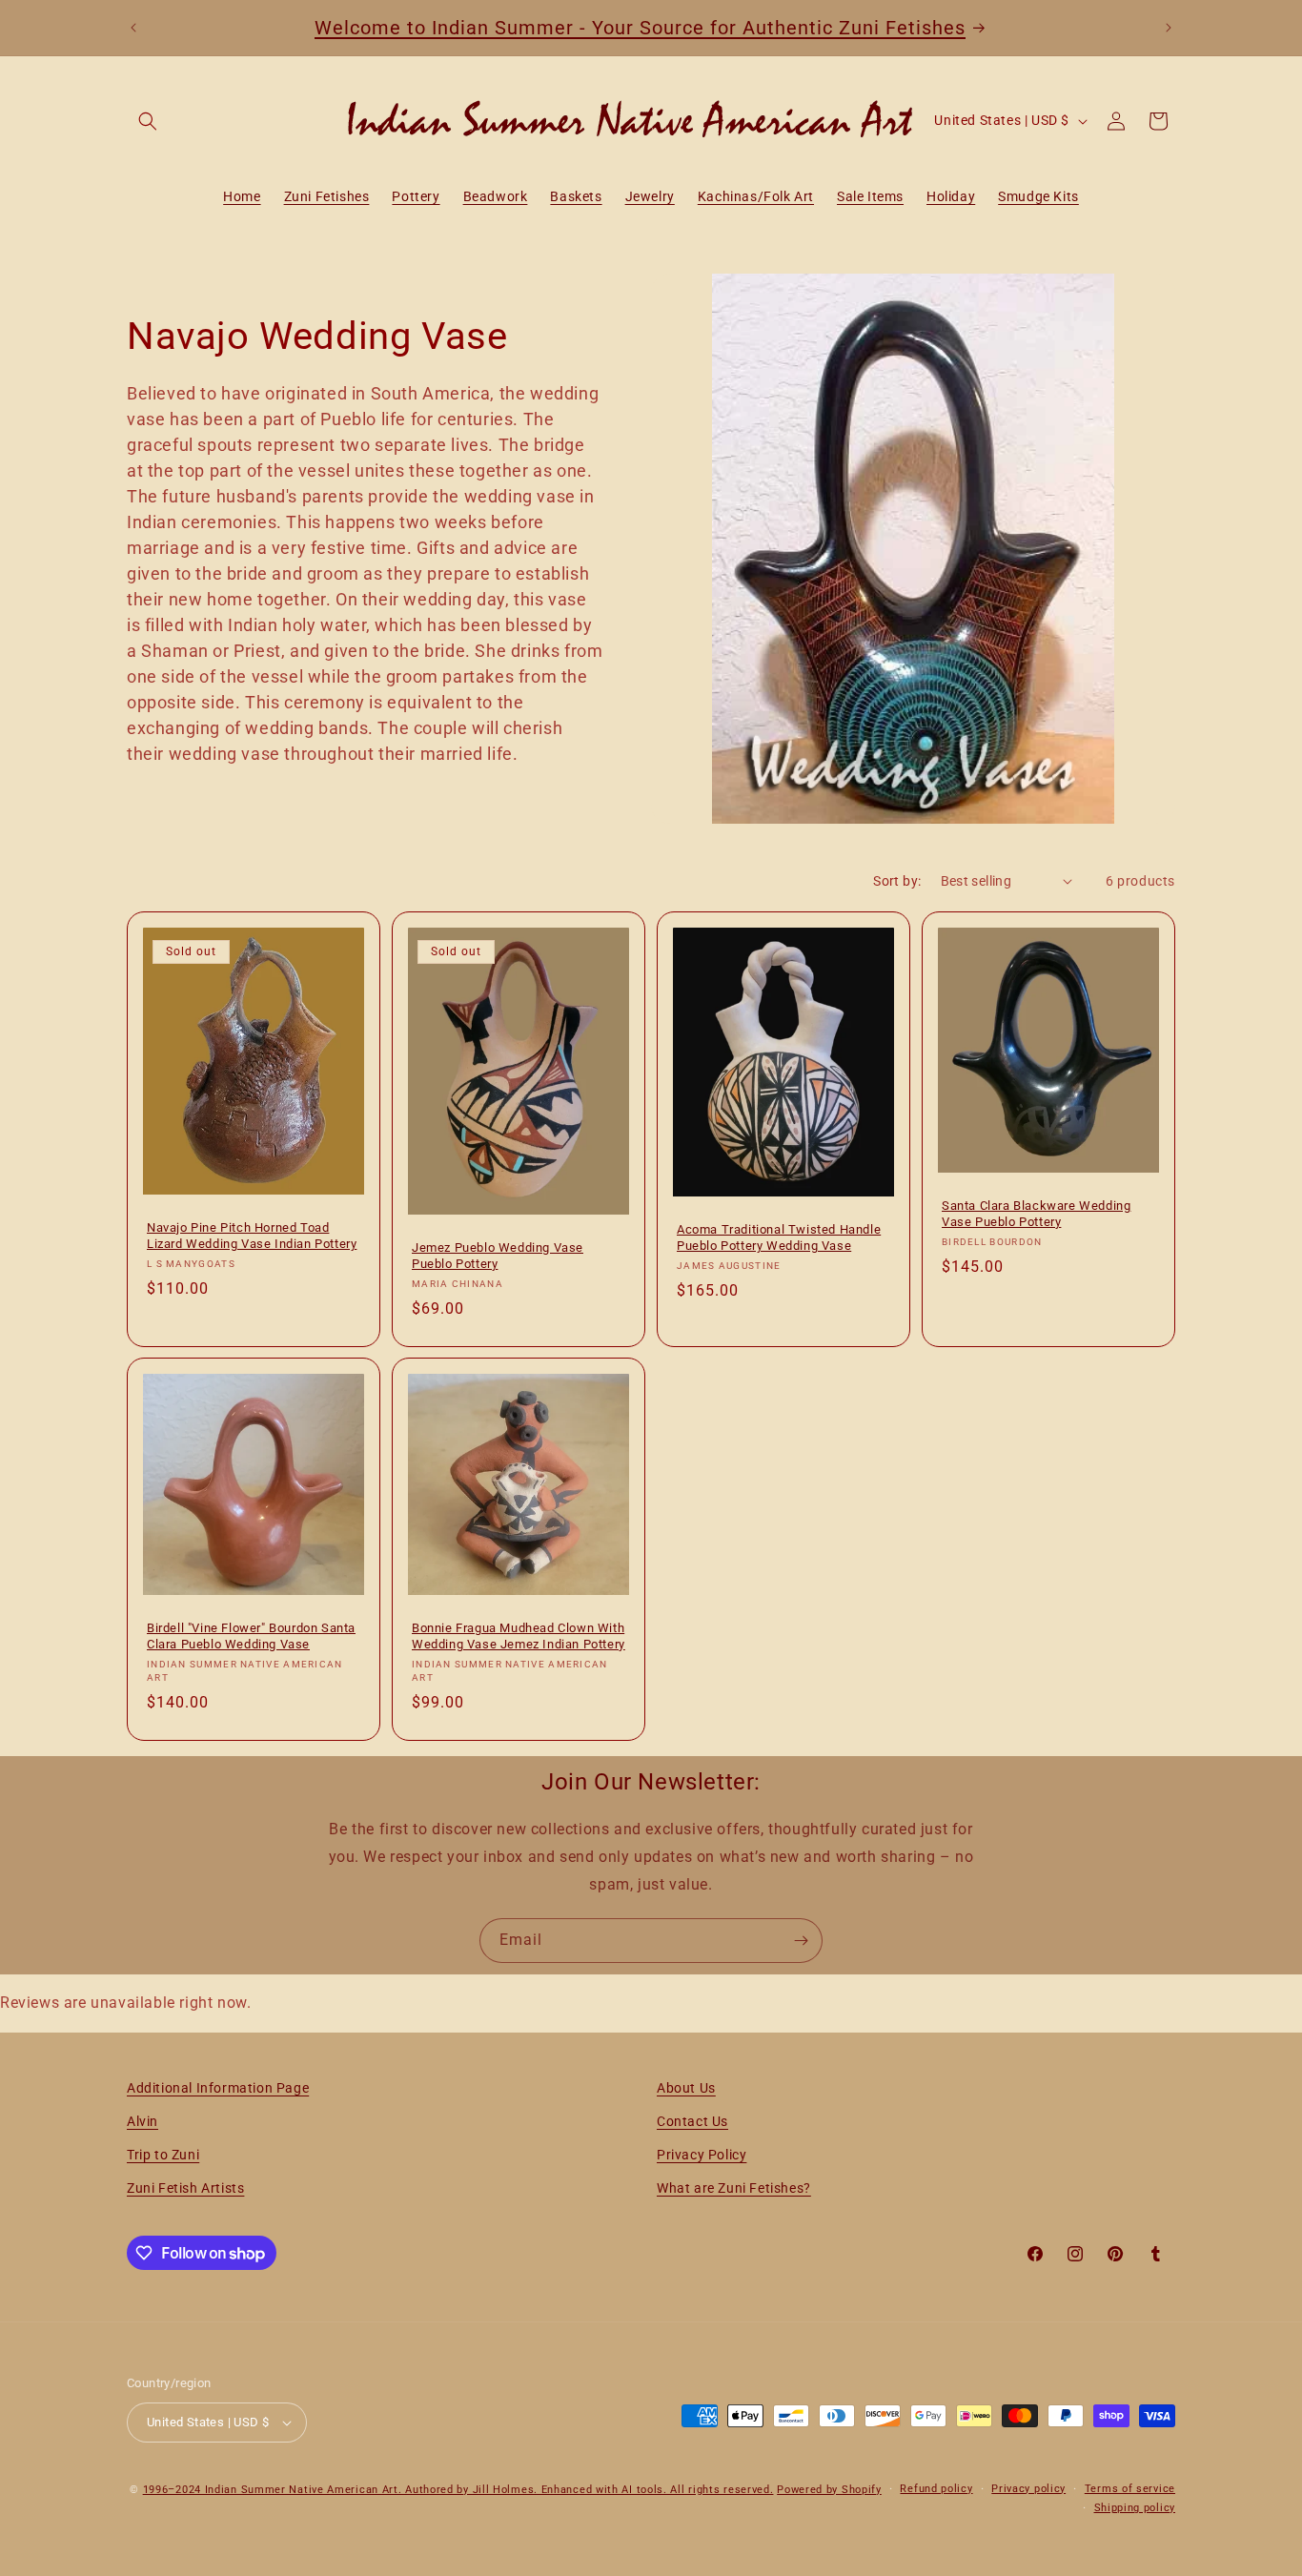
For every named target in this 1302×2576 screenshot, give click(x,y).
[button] (148, 121)
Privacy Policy (702, 2155)
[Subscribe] (801, 1941)
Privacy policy (1028, 2489)
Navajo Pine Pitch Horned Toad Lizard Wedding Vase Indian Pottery (252, 1236)
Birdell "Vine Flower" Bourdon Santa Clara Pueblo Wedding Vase (251, 1636)
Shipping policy (1135, 2508)
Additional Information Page (218, 2088)
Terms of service (1130, 2489)
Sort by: (897, 881)
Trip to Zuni (163, 2155)
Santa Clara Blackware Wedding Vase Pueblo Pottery (1036, 1214)
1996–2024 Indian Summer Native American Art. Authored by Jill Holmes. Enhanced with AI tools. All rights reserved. (458, 2490)
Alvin (142, 2121)
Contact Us (692, 2121)
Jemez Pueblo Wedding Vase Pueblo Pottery (498, 1256)
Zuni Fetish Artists (185, 2188)
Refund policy (936, 2489)
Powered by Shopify (829, 2490)
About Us (686, 2088)
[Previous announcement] (133, 28)
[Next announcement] (1169, 28)
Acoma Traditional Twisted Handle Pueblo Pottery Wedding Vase (779, 1237)
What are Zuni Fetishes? (734, 2188)
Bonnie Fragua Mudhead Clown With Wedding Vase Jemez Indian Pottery (519, 1636)
